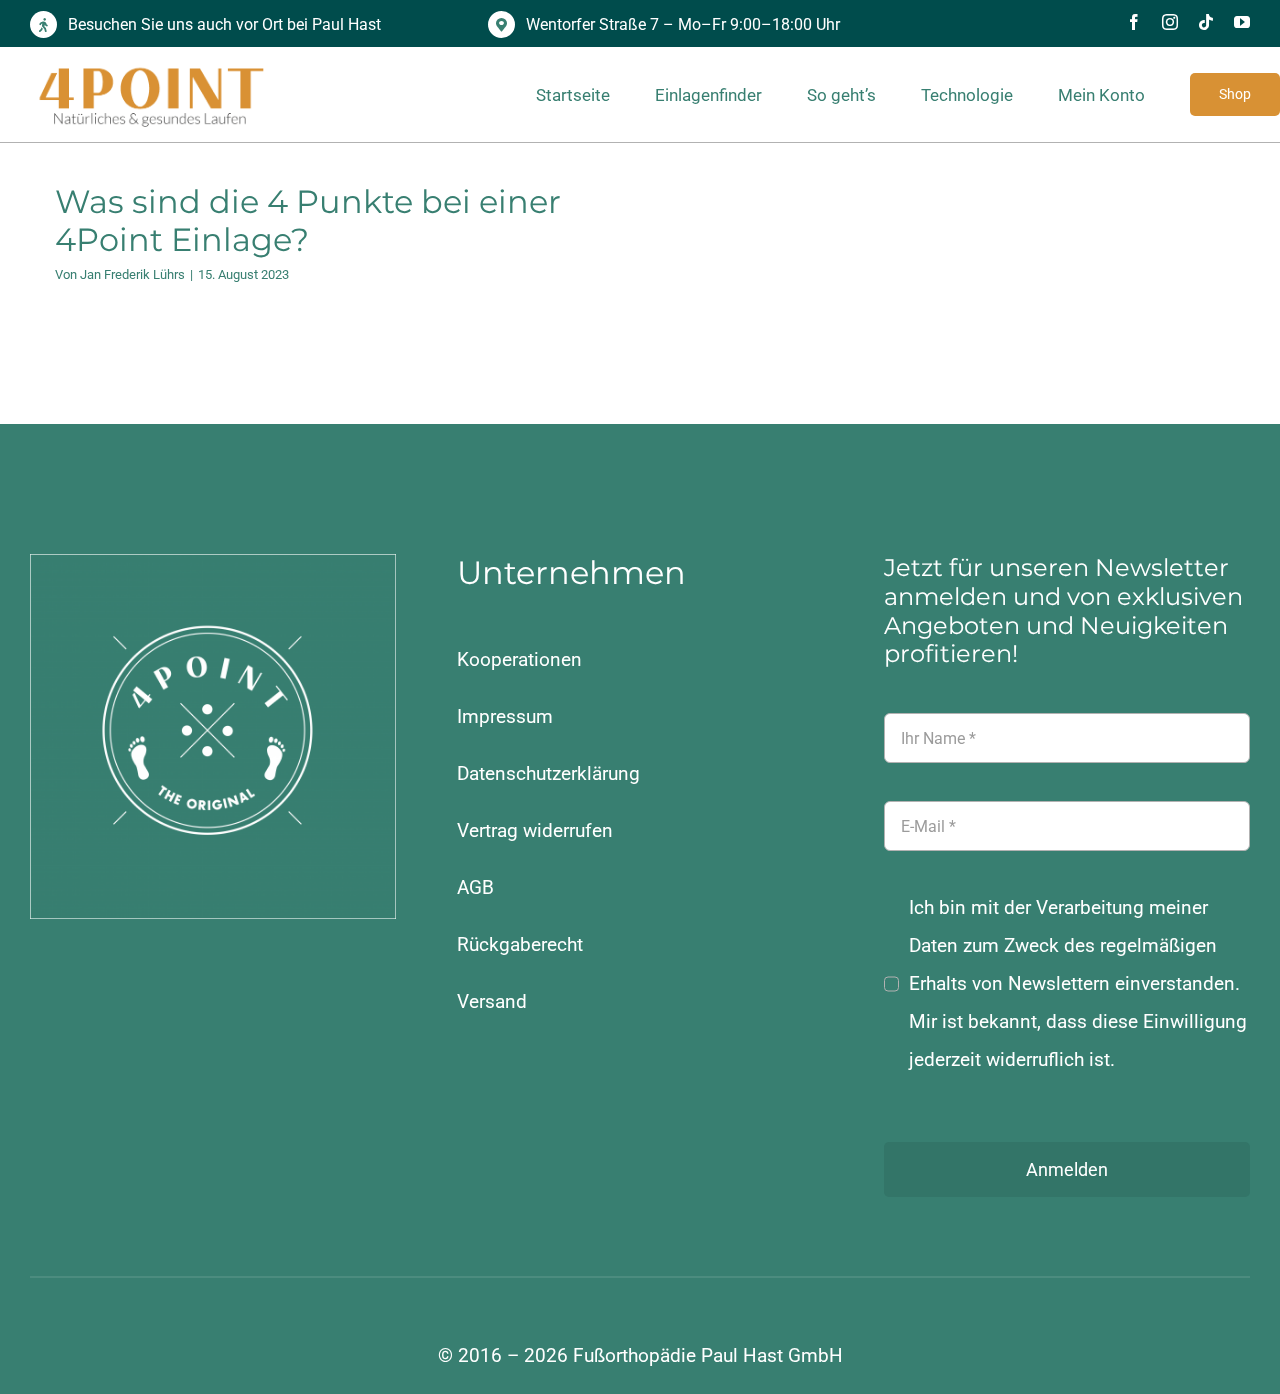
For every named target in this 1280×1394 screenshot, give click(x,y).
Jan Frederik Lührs (132, 274)
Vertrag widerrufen (535, 830)
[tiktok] (1206, 22)
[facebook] (1134, 22)
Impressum (505, 716)
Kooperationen (519, 659)
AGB (475, 887)
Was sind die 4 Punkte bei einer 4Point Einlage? (308, 220)
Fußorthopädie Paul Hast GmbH (708, 1355)
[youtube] (1242, 22)
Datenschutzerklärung (548, 773)
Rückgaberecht (520, 944)
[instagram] (1170, 22)
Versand (492, 1001)
